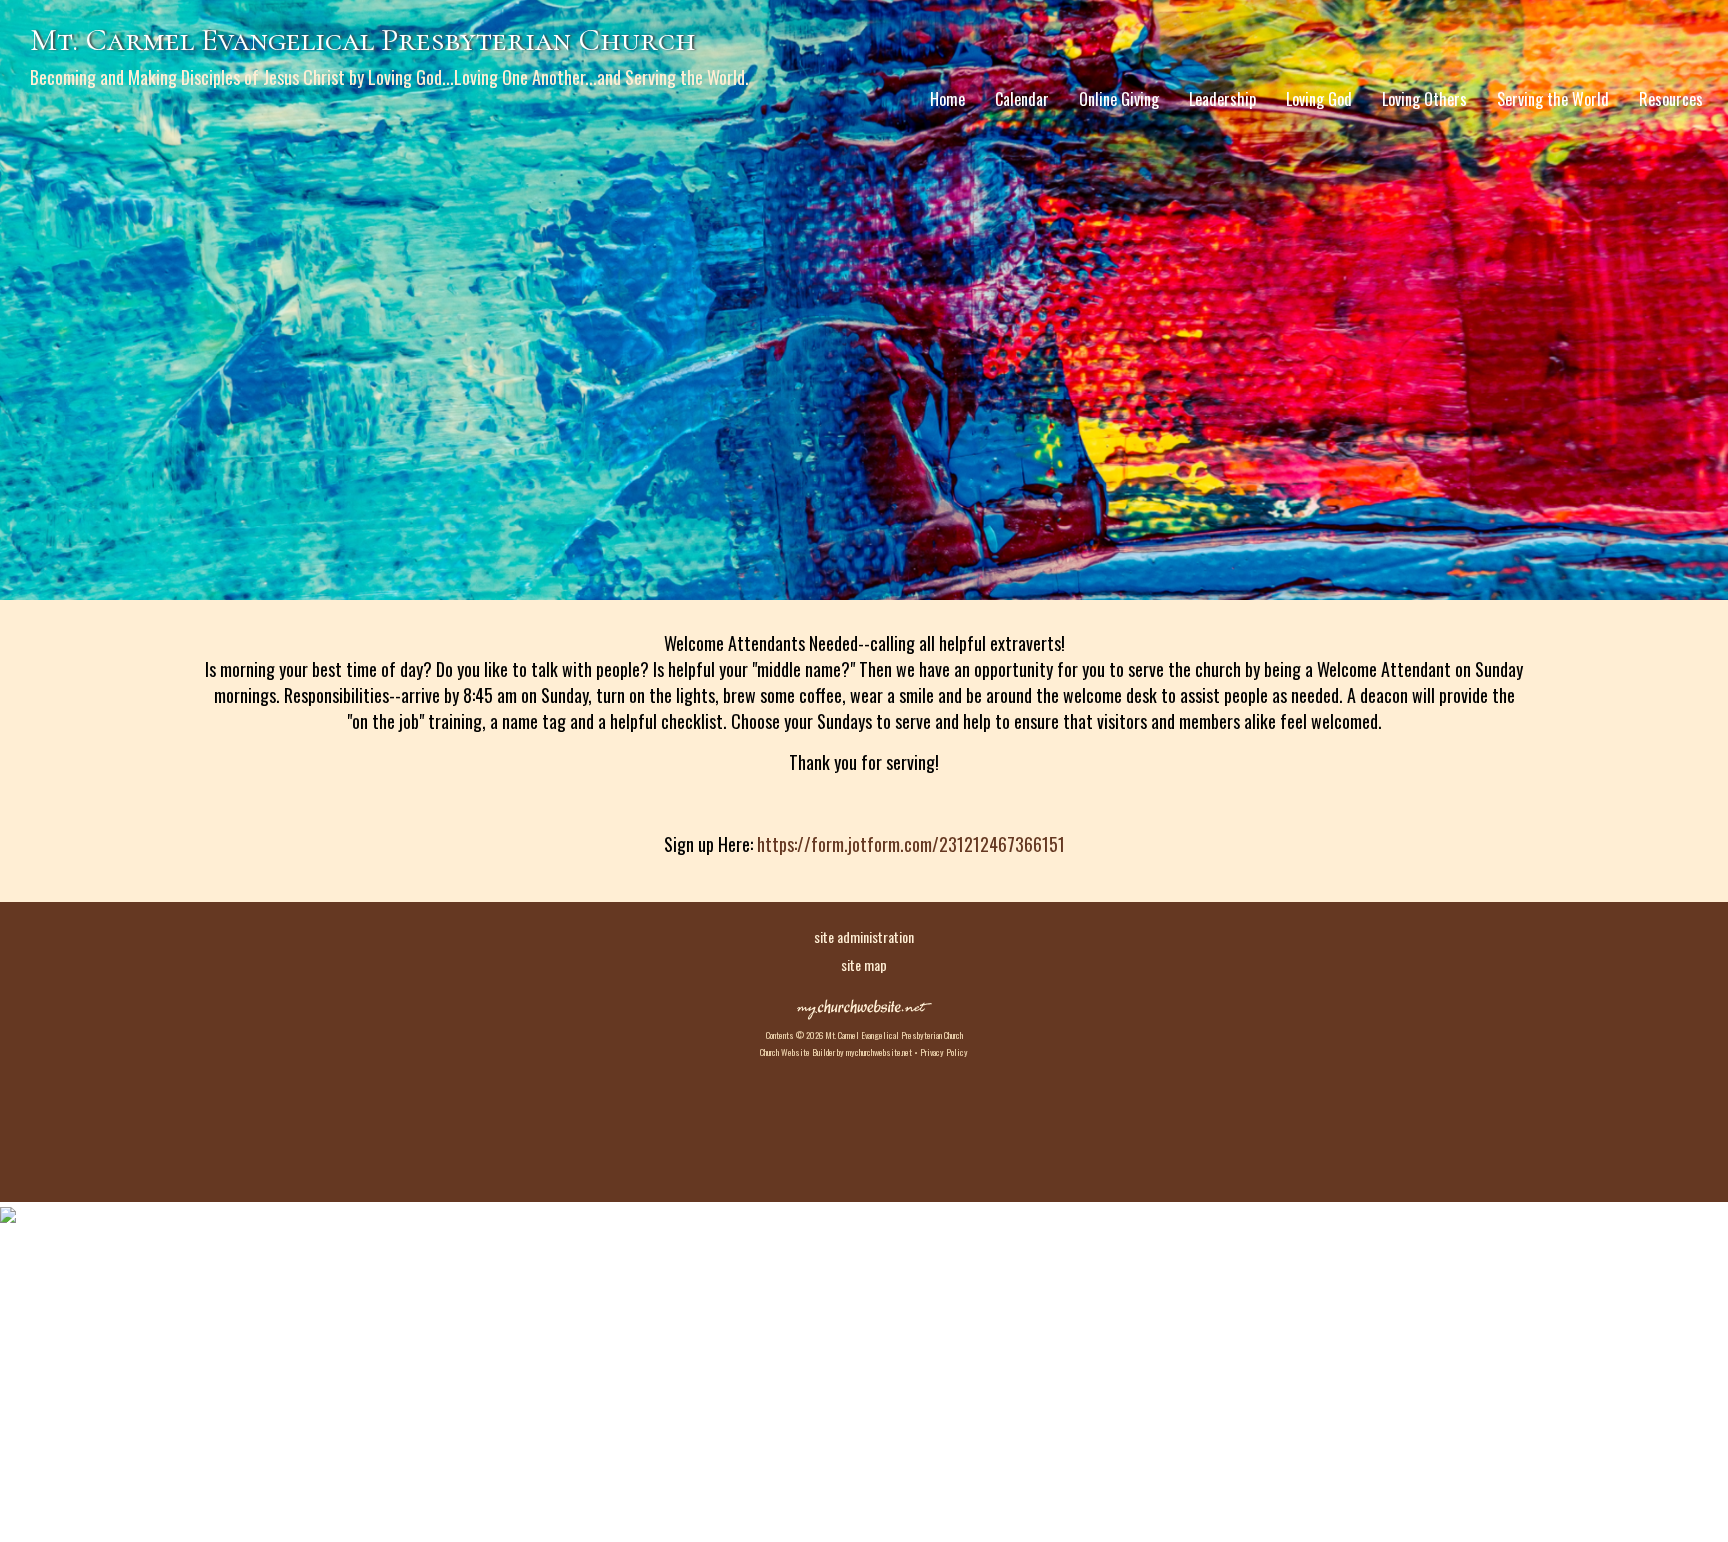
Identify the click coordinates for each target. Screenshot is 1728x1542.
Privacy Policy (944, 1052)
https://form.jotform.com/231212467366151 (911, 844)
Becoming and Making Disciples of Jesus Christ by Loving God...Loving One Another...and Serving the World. (389, 77)
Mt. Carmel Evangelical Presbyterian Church (363, 39)
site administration (864, 936)
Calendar (1022, 99)
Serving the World (1553, 99)
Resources (1671, 99)
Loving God (1319, 99)
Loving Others (1424, 99)
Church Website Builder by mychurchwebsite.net (836, 1052)
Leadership (1222, 99)
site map (864, 964)
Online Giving (1119, 99)
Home (947, 99)
